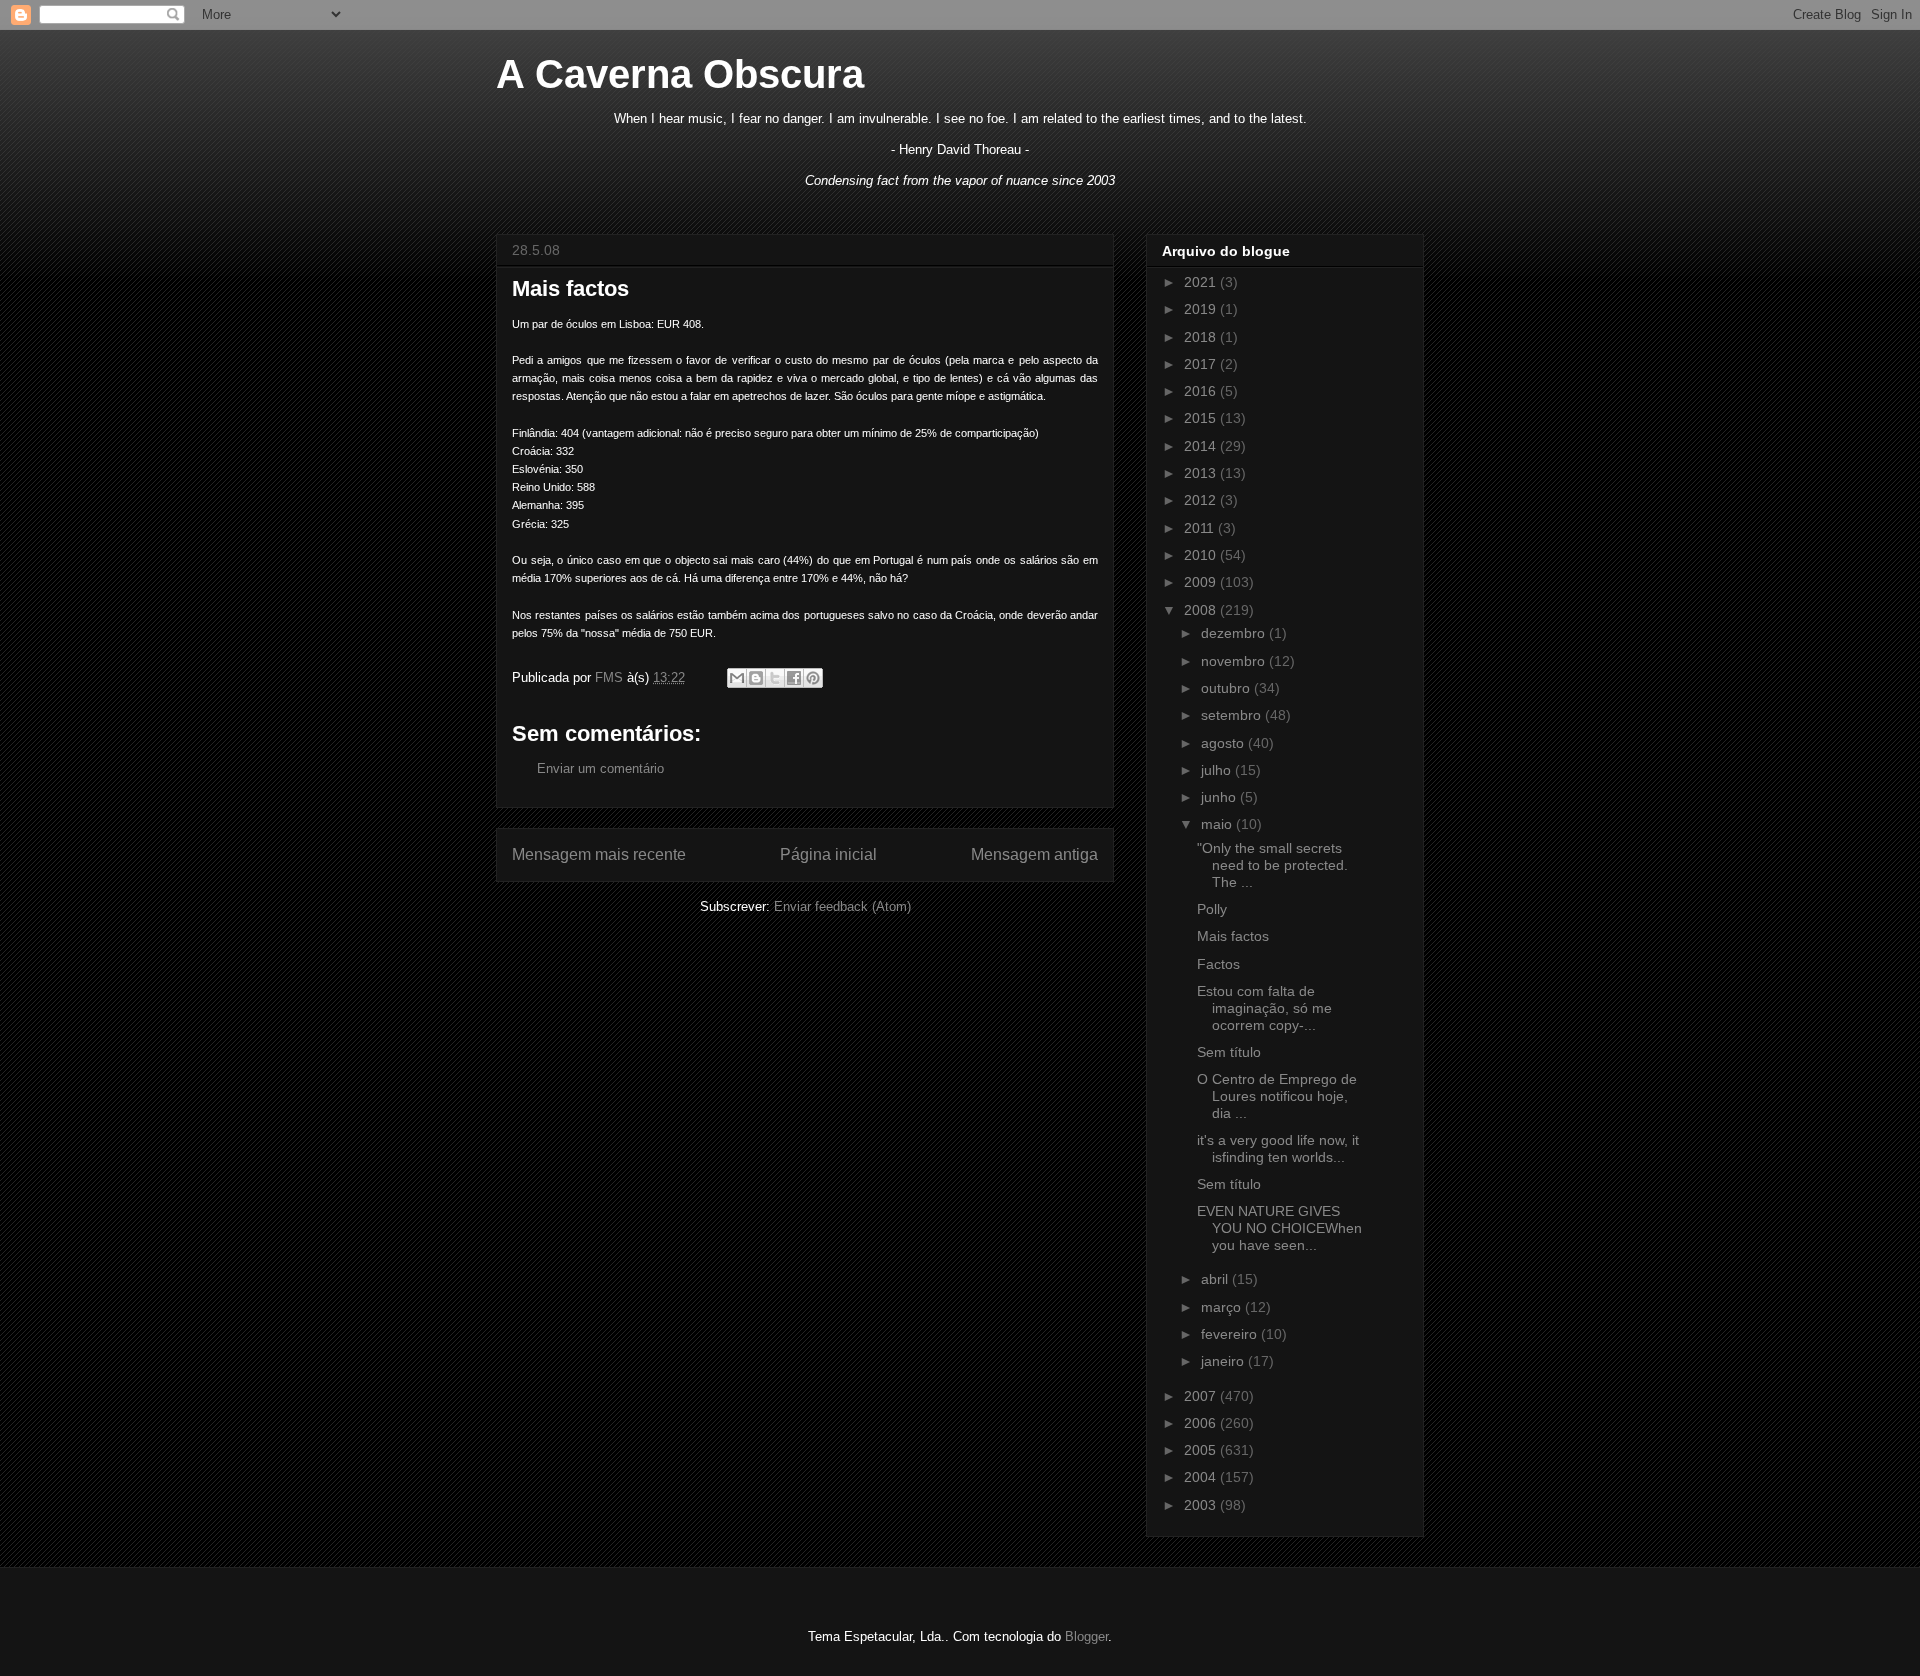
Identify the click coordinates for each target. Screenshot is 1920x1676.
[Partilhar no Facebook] (794, 678)
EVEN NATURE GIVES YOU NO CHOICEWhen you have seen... (1279, 1228)
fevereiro (1231, 1334)
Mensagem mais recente (599, 854)
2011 (1201, 528)
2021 (1202, 282)
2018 (1202, 337)
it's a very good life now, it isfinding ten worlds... (1278, 1148)
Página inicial (828, 854)
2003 (1202, 1505)
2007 (1202, 1396)
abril (1216, 1279)
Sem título (1229, 1052)
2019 (1202, 309)
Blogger (1086, 1636)
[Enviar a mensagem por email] (737, 678)
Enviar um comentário (600, 768)
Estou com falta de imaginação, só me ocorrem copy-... (1264, 1008)
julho (1218, 770)
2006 (1202, 1423)
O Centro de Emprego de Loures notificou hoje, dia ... (1277, 1096)
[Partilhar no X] (775, 678)
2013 (1202, 473)
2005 (1202, 1450)
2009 (1202, 582)
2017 (1202, 364)
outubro (1227, 688)
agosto (1224, 743)
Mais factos (1233, 936)
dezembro (1235, 633)
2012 (1202, 500)
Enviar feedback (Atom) (842, 906)
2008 (1202, 610)
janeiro (1224, 1361)
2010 (1202, 555)
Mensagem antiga (1034, 854)
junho (1220, 797)
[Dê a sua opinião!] (756, 678)
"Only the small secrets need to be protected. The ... (1272, 865)
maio (1218, 824)
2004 (1202, 1477)
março (1223, 1307)
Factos (1218, 964)
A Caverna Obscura (680, 74)
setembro (1233, 715)
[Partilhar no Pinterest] (813, 678)
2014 (1202, 446)
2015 (1202, 418)
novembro (1235, 661)
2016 (1202, 391)
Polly (1212, 909)
